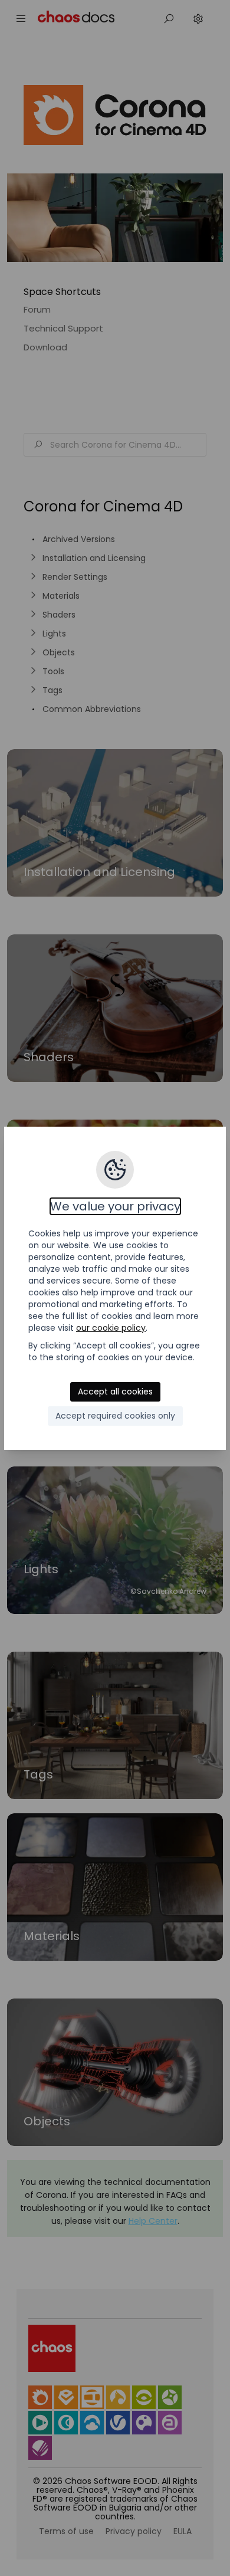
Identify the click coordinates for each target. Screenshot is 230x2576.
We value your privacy (115, 1206)
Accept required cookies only (115, 1416)
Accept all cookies (115, 1392)
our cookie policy (111, 1328)
